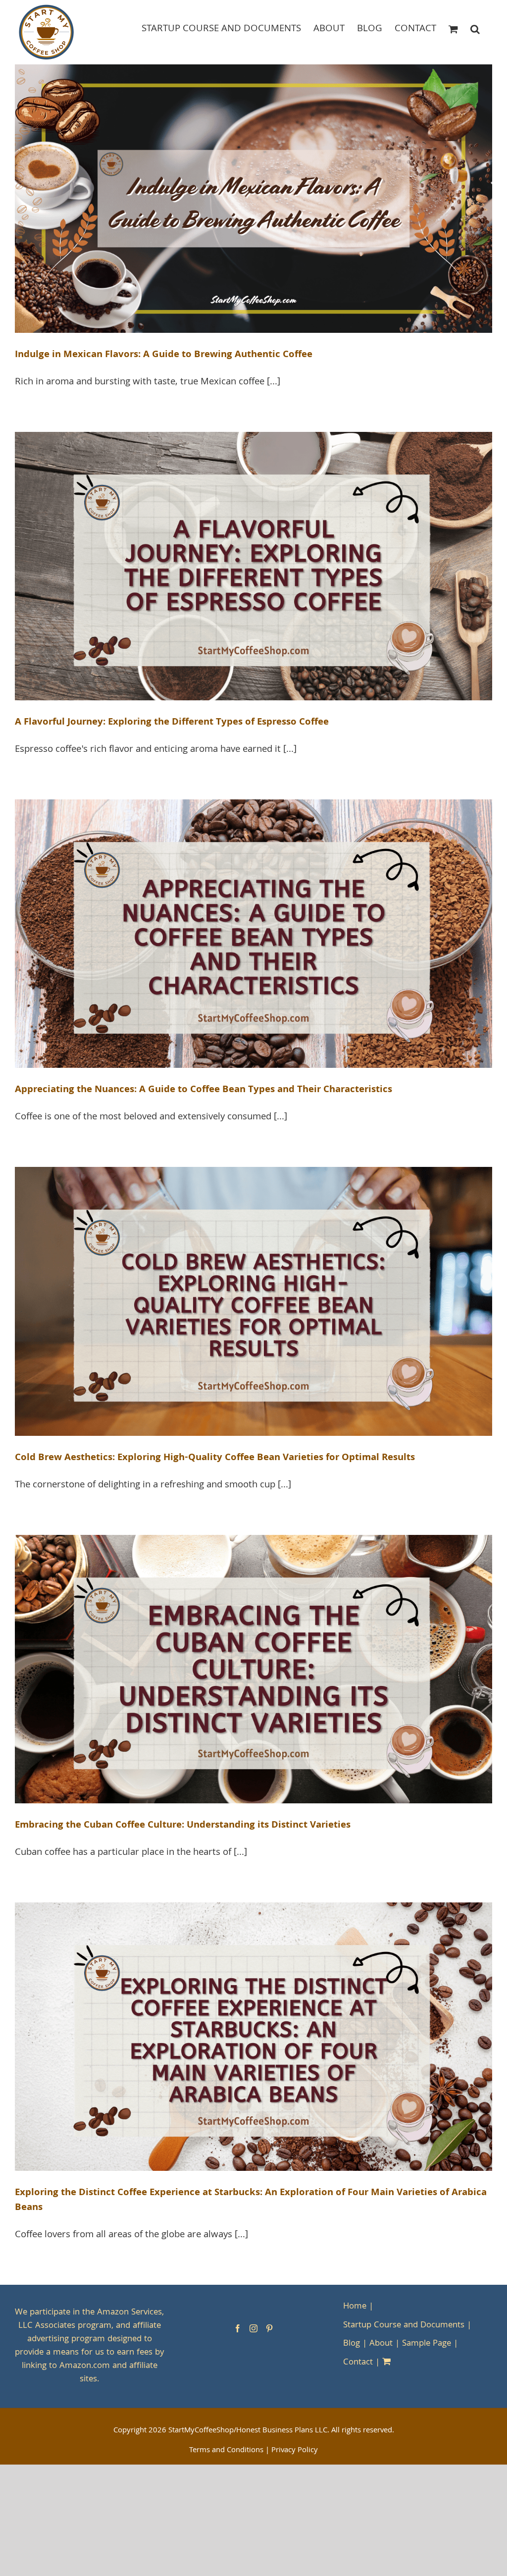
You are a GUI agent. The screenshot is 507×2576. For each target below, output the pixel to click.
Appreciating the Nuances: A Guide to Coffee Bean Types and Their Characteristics (203, 1090)
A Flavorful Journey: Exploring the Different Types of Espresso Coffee (172, 723)
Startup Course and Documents (404, 2326)
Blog (352, 2344)
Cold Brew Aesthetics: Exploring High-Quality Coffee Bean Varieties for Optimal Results (215, 1458)
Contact (358, 2363)
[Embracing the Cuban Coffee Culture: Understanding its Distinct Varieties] (253, 1669)
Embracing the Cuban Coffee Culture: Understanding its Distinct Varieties (183, 1826)
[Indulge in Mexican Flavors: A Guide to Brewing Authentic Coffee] (253, 199)
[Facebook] (238, 2328)
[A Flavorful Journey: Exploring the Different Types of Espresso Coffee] (253, 566)
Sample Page (427, 2344)
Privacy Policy (295, 2451)
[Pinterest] (269, 2328)
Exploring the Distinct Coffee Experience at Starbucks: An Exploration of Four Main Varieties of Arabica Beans (251, 2201)
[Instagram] (253, 2328)
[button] (475, 28)
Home (355, 2307)
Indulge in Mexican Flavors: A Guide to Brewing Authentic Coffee (164, 355)
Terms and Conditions (226, 2451)
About (381, 2344)
